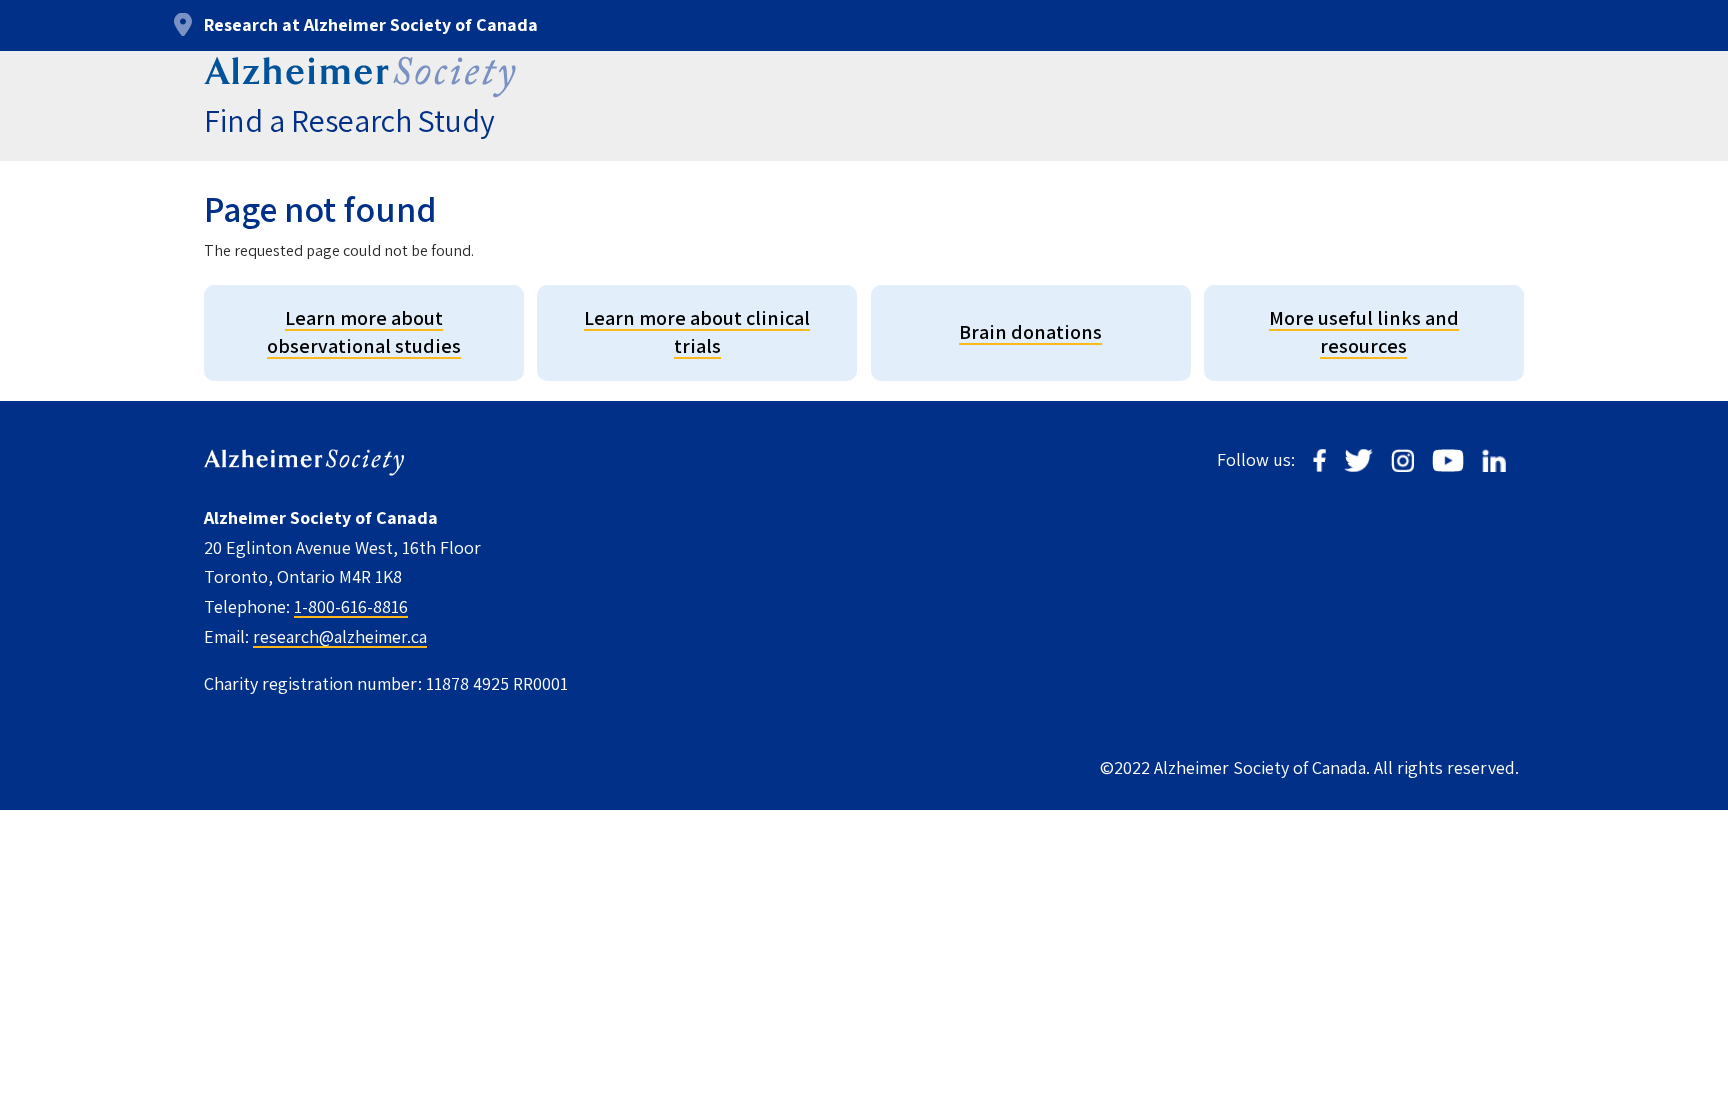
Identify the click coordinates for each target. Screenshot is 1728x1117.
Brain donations (1030, 332)
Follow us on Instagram (1402, 460)
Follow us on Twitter (1358, 460)
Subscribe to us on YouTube (1448, 460)
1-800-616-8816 (351, 606)
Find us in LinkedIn (1494, 460)
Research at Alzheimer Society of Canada (371, 24)
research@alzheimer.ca (340, 636)
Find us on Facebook (1319, 460)
